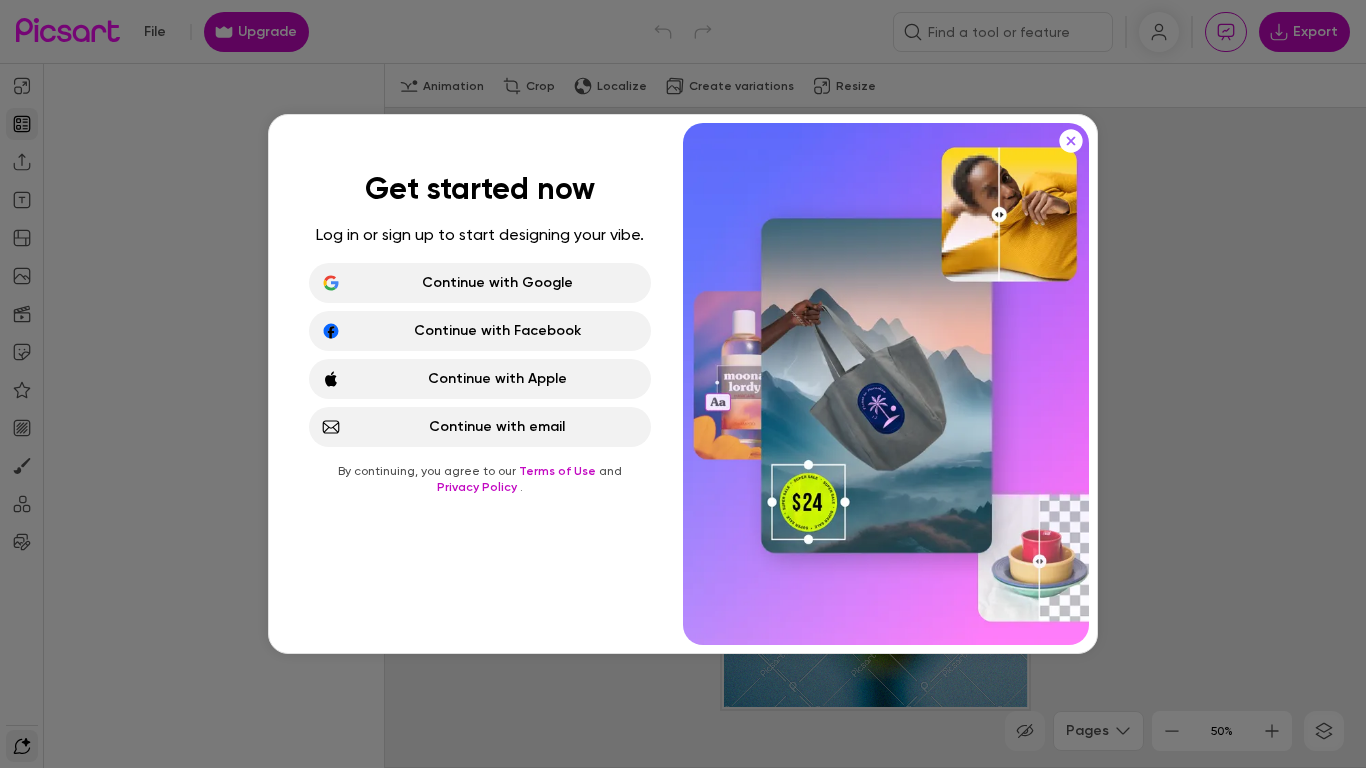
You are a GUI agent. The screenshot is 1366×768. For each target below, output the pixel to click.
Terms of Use (559, 471)
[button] (683, 384)
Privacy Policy (478, 487)
